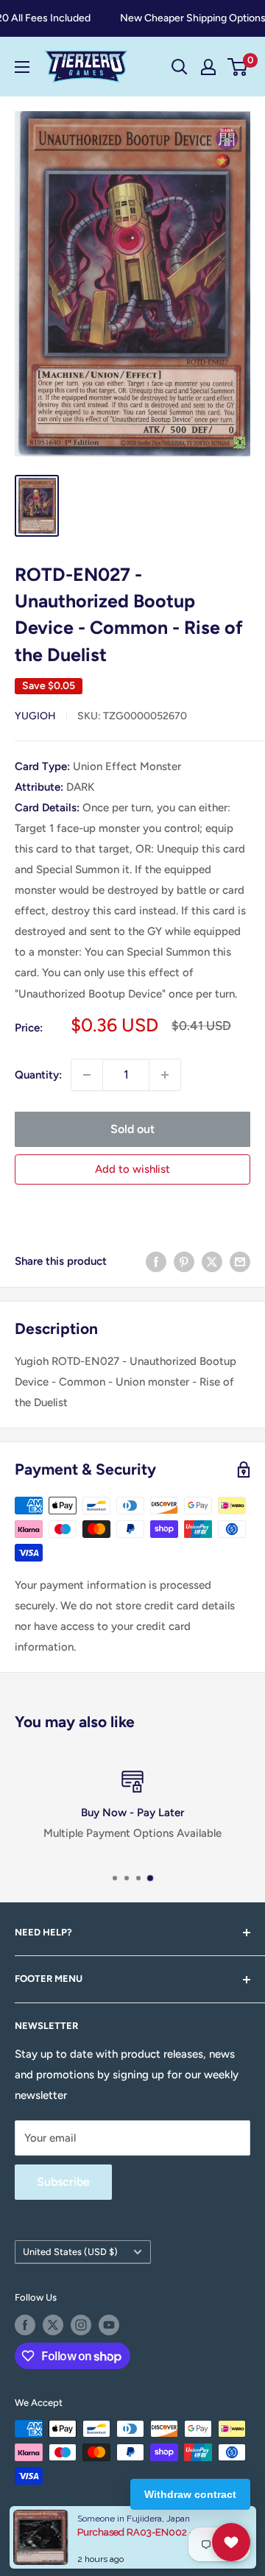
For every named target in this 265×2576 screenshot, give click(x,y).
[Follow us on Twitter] (53, 2325)
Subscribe (63, 2182)
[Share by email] (240, 1261)
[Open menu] (22, 67)
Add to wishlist (132, 1169)
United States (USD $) (70, 2252)
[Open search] (180, 67)
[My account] (208, 67)
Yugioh (35, 716)
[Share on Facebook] (156, 1261)
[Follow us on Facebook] (25, 2325)
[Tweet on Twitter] (212, 1261)
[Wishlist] (231, 2542)
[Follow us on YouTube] (109, 2325)
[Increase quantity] (165, 1075)
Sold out (132, 1129)
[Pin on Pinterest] (184, 1261)
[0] (238, 67)
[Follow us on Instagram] (81, 2325)
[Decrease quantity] (87, 1075)
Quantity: (38, 1075)
